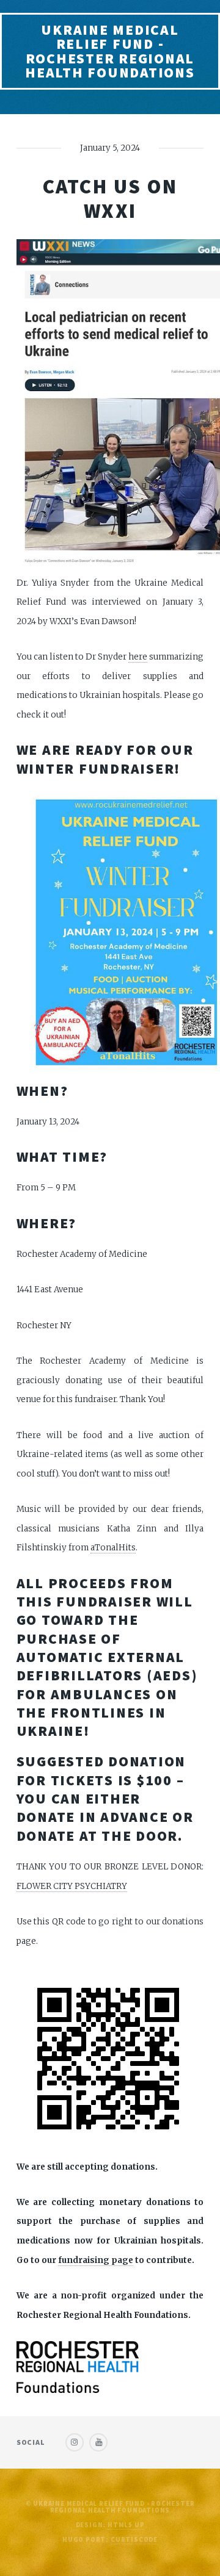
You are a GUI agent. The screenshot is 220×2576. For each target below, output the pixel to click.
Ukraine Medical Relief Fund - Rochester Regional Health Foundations (110, 51)
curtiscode (134, 2540)
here (138, 657)
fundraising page (96, 2260)
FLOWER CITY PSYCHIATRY (72, 1886)
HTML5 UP (126, 2525)
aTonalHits (113, 1548)
